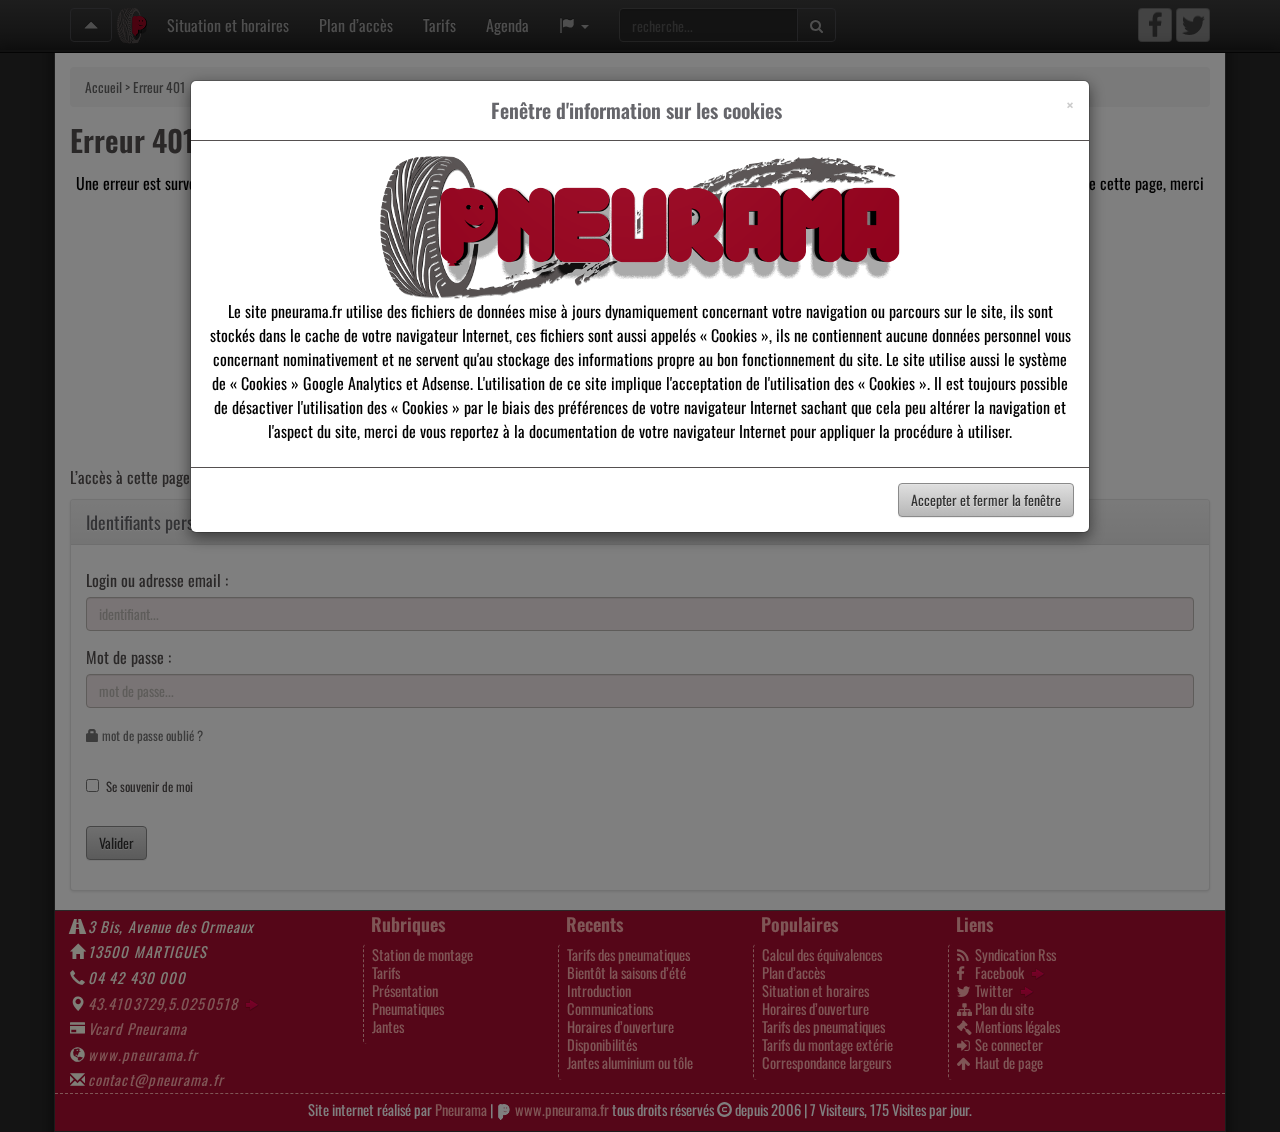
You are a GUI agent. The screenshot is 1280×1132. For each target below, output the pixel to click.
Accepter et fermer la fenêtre (986, 499)
